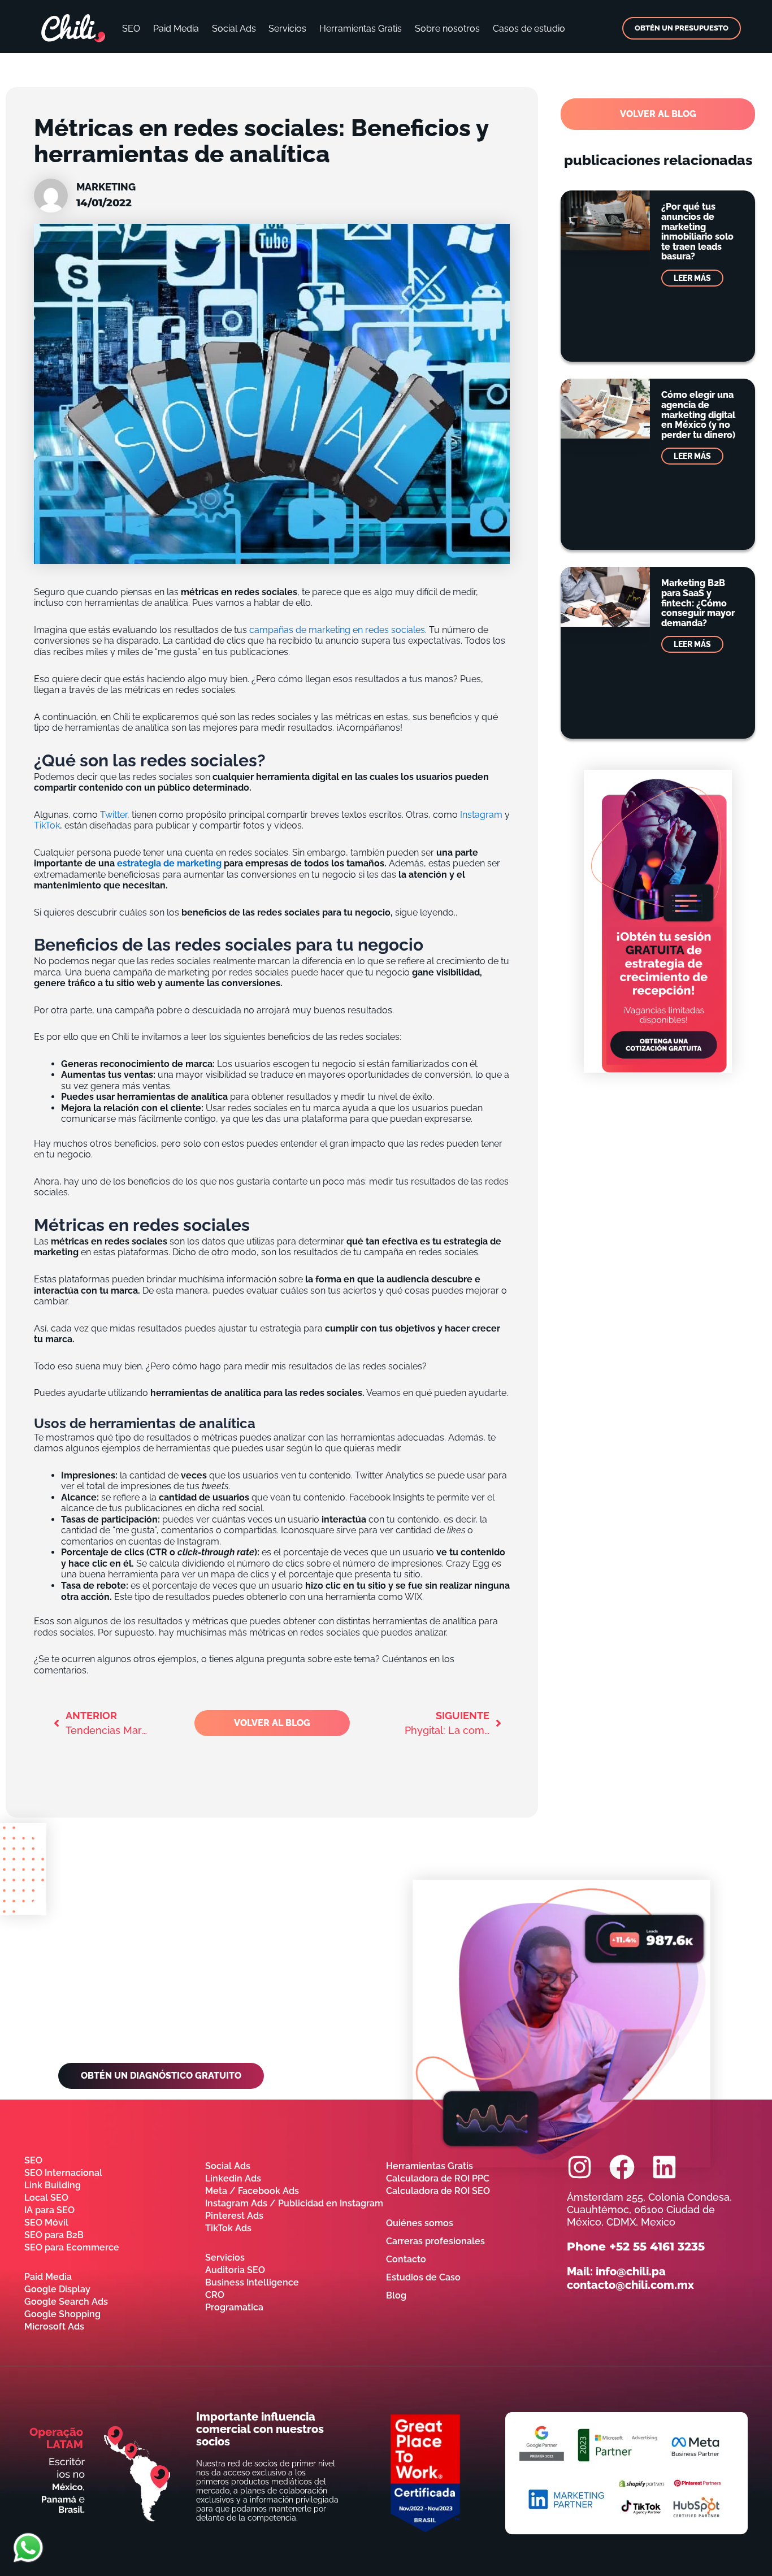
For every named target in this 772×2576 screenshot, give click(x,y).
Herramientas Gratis (361, 29)
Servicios (287, 29)
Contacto (406, 2259)
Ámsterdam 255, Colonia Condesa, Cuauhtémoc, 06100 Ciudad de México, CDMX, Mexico (649, 2209)
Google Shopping (62, 2314)
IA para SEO (49, 2210)
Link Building (53, 2185)
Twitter (114, 815)
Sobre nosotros (447, 29)
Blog (396, 2295)
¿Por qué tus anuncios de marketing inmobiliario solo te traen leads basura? (697, 231)
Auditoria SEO (235, 2270)
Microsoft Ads (54, 2326)
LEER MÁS (692, 278)
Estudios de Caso (423, 2277)
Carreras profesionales (435, 2241)
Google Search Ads (66, 2302)
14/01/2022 (104, 203)
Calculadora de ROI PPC (438, 2178)
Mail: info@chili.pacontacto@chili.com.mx (630, 2278)
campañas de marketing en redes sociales (337, 630)
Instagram (481, 815)
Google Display (57, 2289)
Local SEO (46, 2198)
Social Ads (234, 29)
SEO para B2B (54, 2235)
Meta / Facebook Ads (252, 2191)
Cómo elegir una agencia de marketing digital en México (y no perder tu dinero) (698, 415)
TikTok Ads (228, 2228)
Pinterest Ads (234, 2216)
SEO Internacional (63, 2173)
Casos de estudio (529, 29)
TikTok (47, 825)
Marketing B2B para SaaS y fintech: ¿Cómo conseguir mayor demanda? (698, 603)
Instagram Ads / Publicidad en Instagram (294, 2203)
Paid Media (176, 29)
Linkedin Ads (233, 2178)
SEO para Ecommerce (72, 2247)
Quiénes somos (420, 2223)
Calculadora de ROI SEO (438, 2191)
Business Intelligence (252, 2282)
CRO (215, 2295)
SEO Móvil (46, 2222)
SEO (131, 29)
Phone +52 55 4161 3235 (636, 2247)
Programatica (234, 2307)
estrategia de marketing (169, 863)
